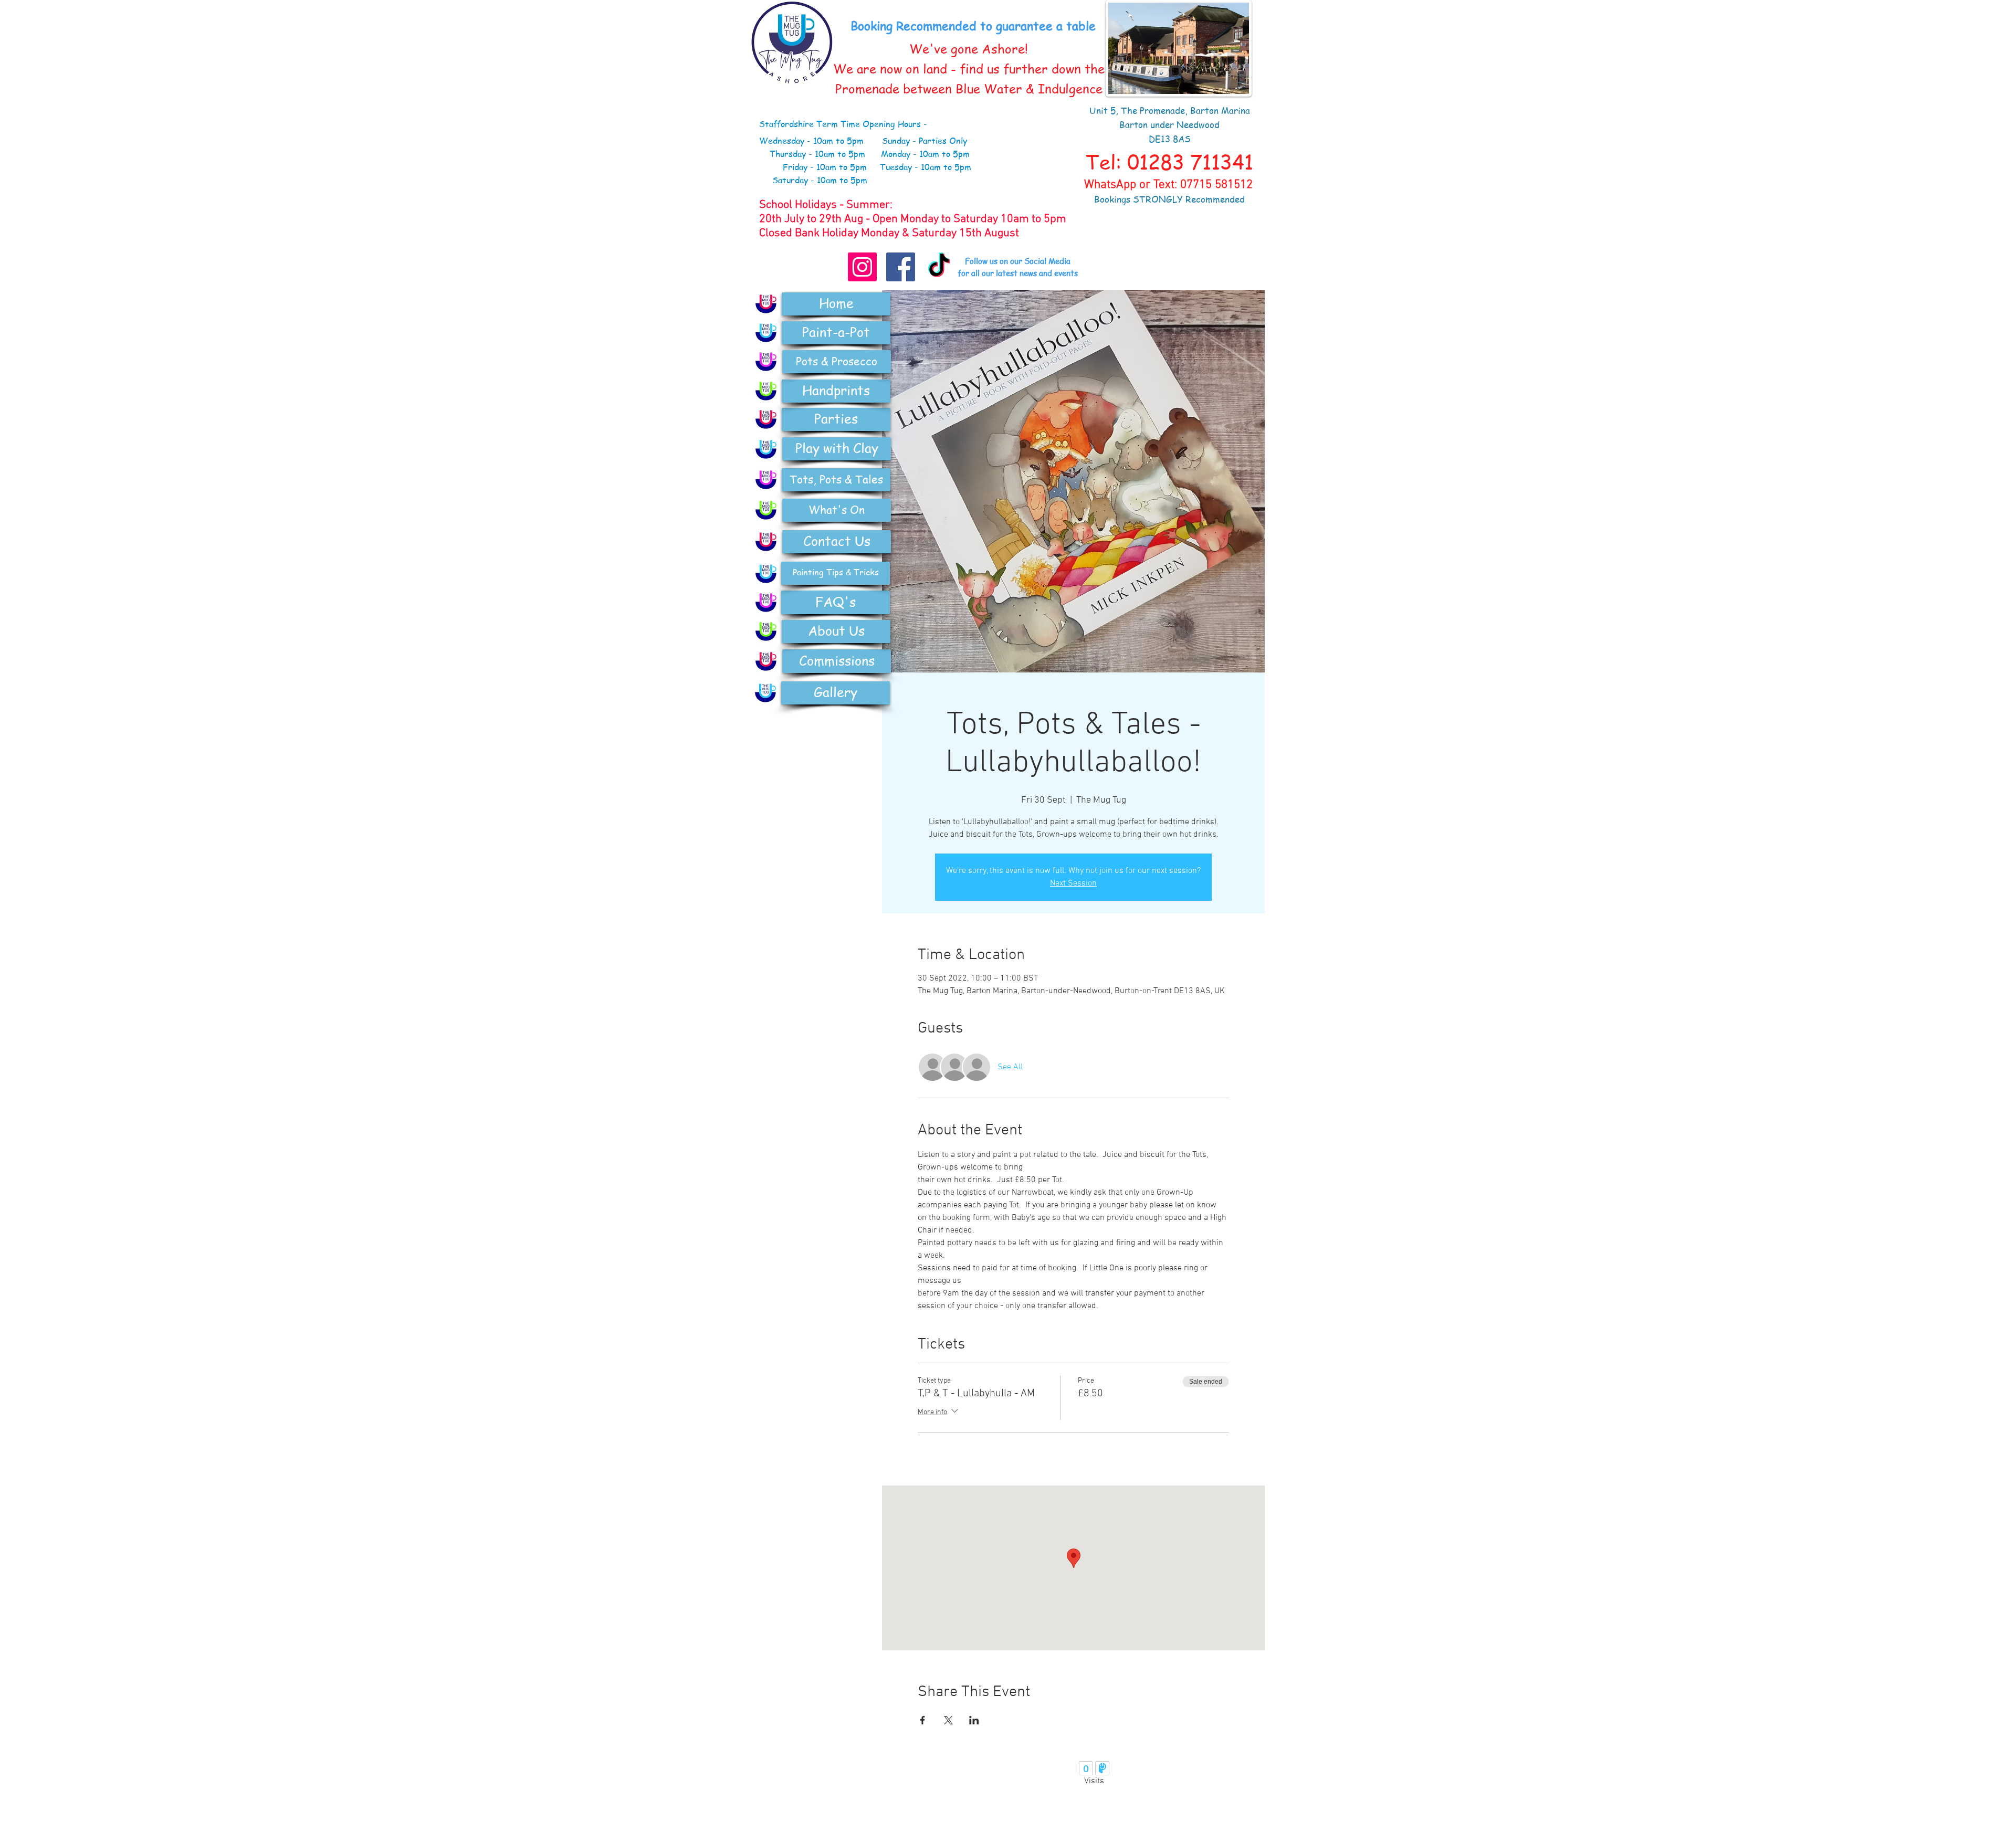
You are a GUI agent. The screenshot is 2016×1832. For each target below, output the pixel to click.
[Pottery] (766, 362)
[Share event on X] (948, 1720)
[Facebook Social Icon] (901, 267)
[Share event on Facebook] (923, 1720)
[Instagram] (862, 267)
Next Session (1073, 883)
